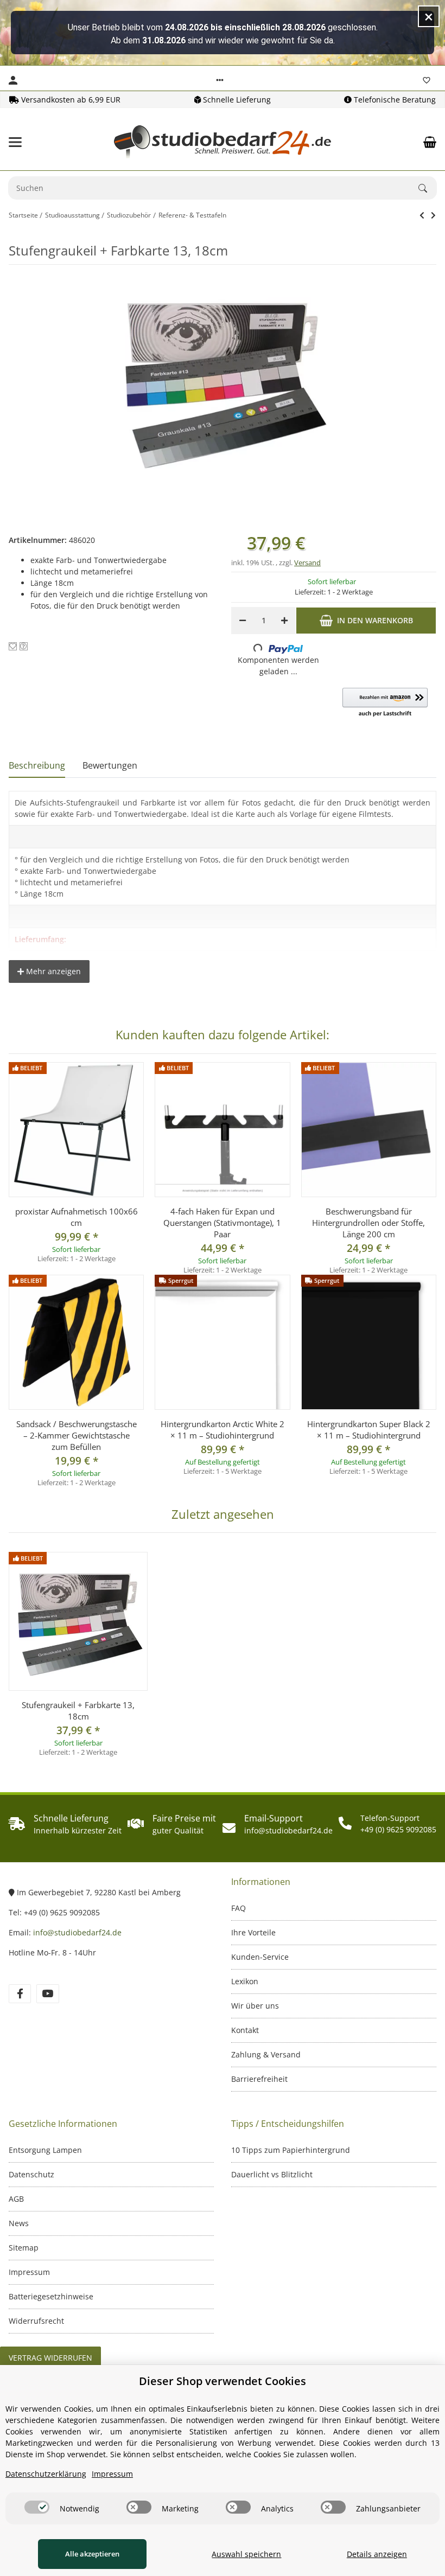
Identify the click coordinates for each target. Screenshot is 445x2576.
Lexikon (245, 1981)
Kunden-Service (260, 1957)
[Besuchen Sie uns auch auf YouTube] (47, 1994)
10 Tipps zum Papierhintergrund (291, 2150)
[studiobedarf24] (223, 142)
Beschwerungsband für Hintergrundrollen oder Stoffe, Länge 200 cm (368, 1223)
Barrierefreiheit (259, 2079)
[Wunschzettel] (427, 80)
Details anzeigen (377, 2554)
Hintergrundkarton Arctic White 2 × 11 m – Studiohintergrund (223, 1430)
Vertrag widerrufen (50, 2358)
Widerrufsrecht (36, 2321)
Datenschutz (31, 2174)
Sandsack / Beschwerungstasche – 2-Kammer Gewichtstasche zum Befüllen (77, 1435)
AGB (16, 2199)
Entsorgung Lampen (45, 2150)
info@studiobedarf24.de (77, 1932)
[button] (220, 80)
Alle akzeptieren (92, 2554)
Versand (307, 562)
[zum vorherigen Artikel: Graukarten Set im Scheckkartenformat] (422, 215)
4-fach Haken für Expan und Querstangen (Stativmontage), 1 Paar (222, 1223)
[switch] (37, 2507)
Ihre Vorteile (253, 1932)
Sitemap (24, 2248)
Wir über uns (255, 2006)
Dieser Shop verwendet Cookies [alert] (223, 2381)
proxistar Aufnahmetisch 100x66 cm (77, 1217)
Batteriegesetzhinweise (51, 2296)
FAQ (239, 1908)
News (19, 2223)
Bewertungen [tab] (110, 765)
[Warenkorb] (430, 142)
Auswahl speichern (246, 2554)
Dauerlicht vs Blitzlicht (272, 2174)
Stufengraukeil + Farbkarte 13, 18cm (78, 1711)
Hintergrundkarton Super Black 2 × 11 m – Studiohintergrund (369, 1430)
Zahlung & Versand (266, 2054)
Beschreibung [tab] (37, 765)
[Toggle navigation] (15, 142)
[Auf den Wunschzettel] (13, 646)
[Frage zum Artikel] (24, 646)
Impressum (29, 2272)
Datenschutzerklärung (46, 2474)
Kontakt (245, 2030)
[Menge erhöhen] (284, 621)
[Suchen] (428, 188)
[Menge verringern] (243, 621)
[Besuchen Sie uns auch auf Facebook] (20, 1994)
